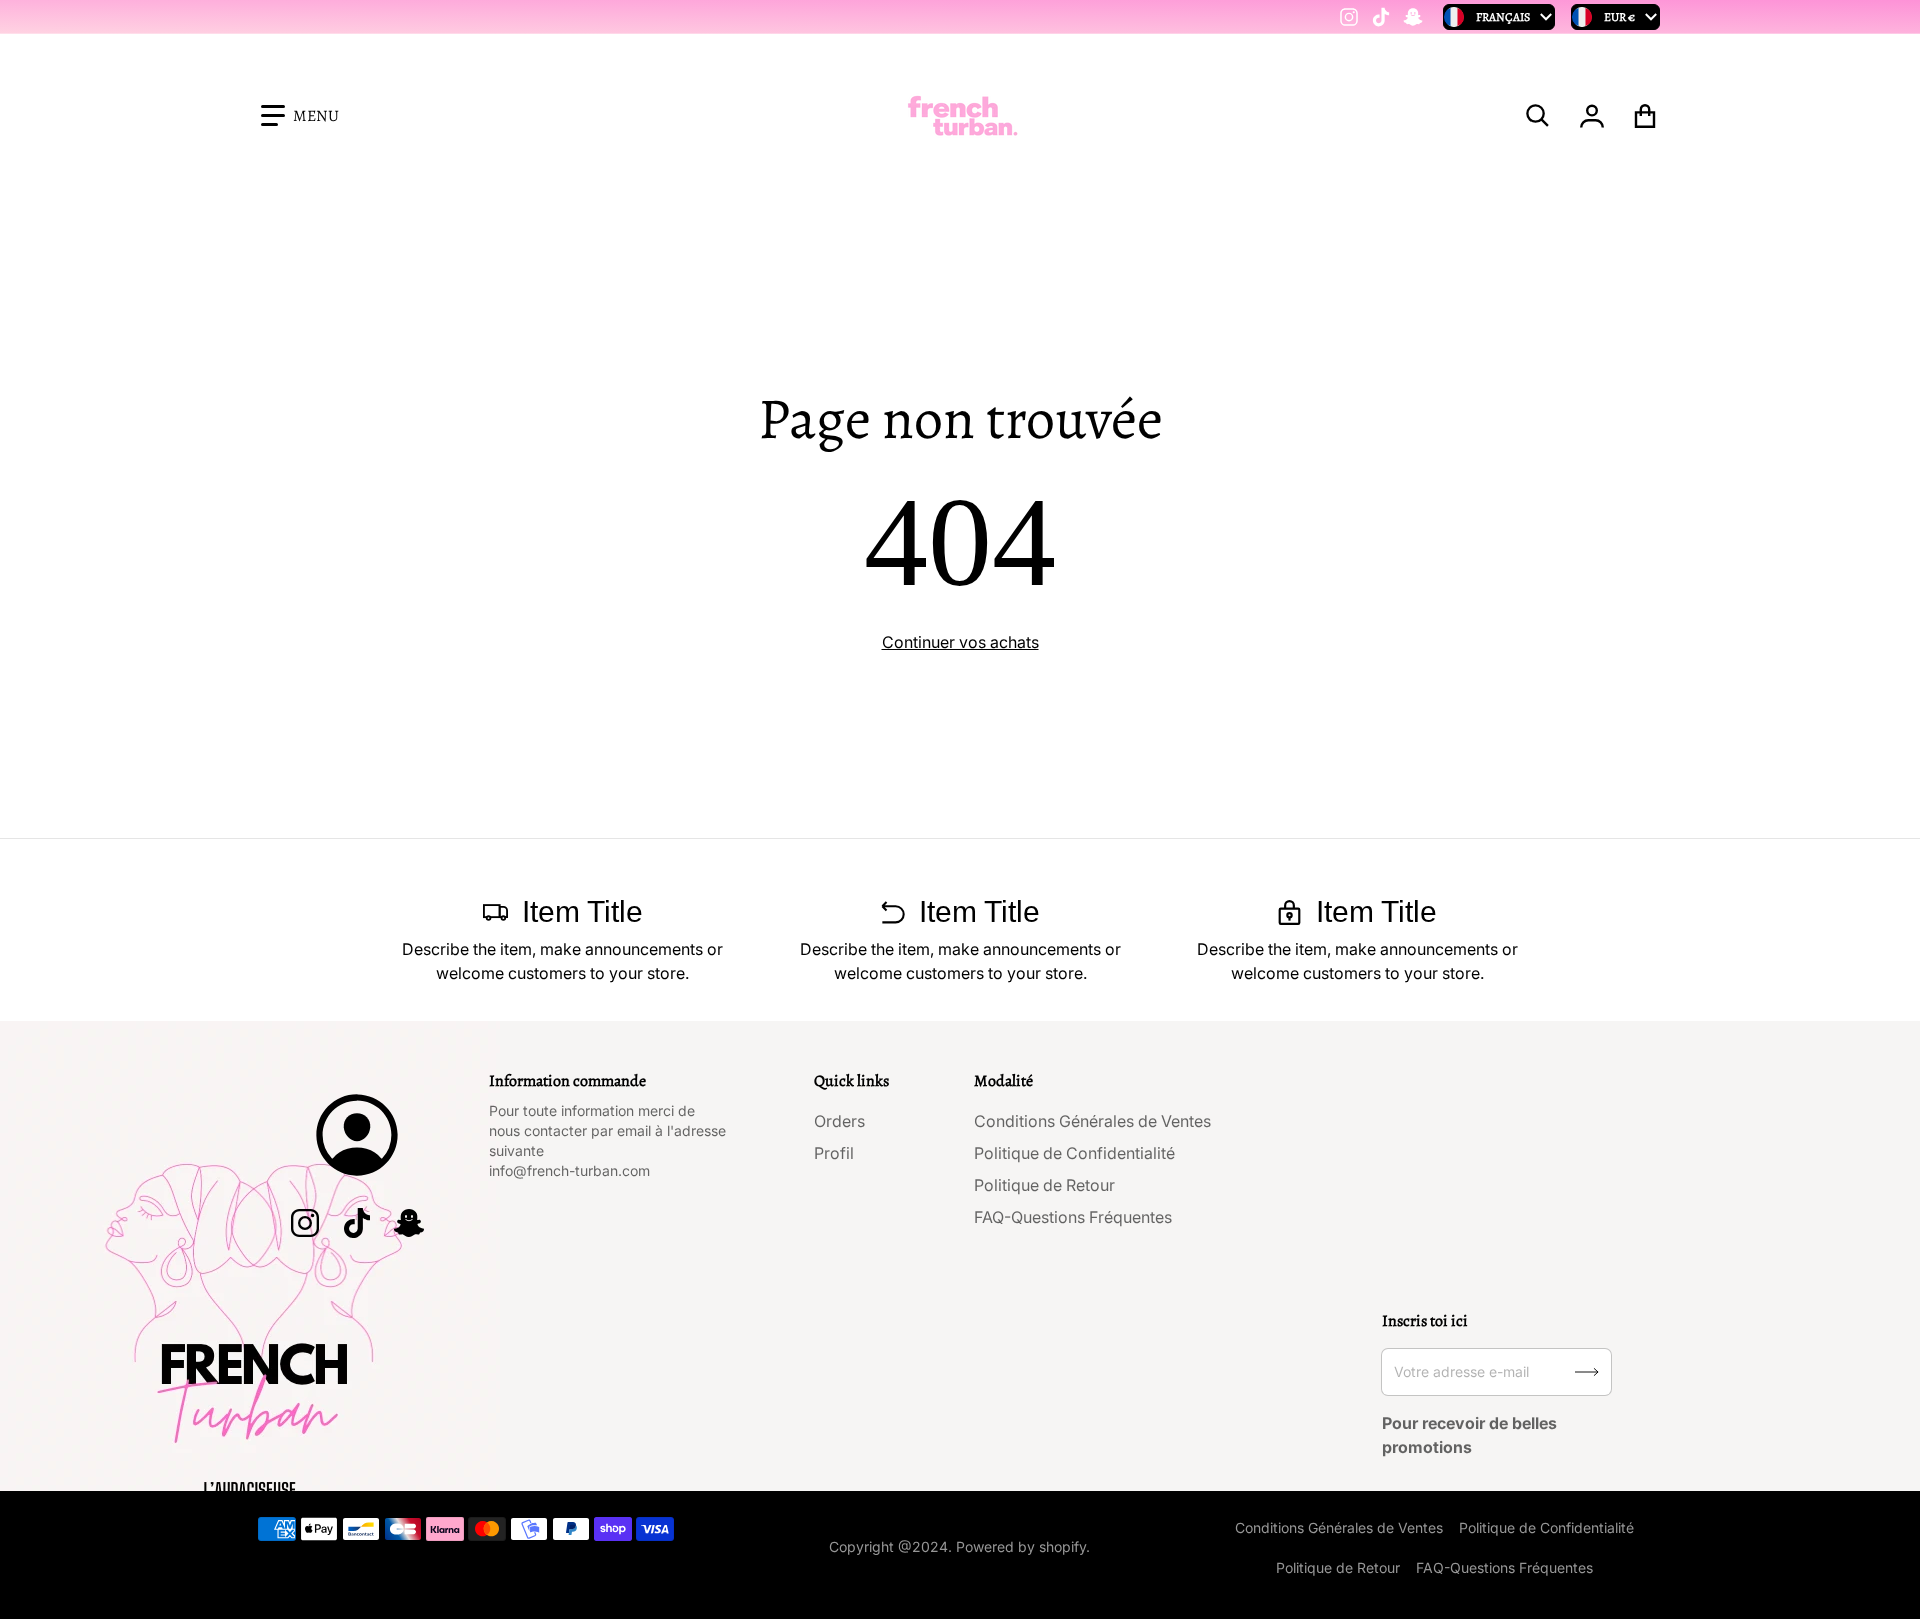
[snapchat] (1413, 17)
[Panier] (1645, 116)
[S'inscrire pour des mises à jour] (1587, 1372)
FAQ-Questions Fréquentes (1073, 1217)
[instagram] (1349, 17)
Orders (839, 1121)
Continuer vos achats (960, 642)
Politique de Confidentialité (1074, 1153)
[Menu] (300, 116)
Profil (834, 1153)
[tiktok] (1381, 17)
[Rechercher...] (1538, 116)
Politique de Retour (1044, 1185)
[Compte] (1592, 116)
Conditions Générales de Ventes (1092, 1121)
